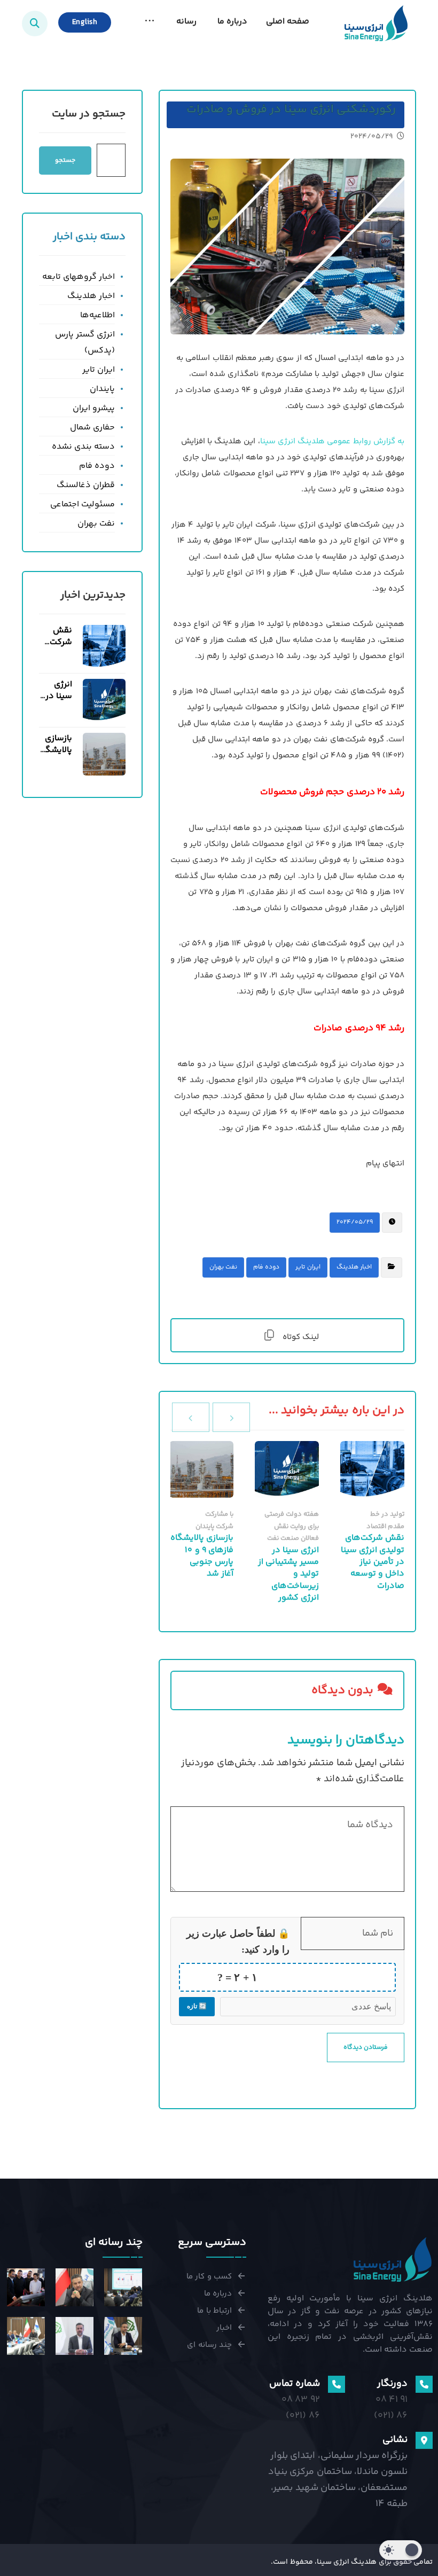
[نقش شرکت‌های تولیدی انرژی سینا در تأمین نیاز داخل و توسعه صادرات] (104, 646)
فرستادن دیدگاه (366, 2048)
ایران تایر (308, 1267)
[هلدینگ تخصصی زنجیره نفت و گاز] (376, 23)
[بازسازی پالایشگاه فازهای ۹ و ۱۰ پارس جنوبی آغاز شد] (104, 754)
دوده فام (266, 1267)
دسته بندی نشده (83, 447)
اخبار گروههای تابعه (79, 277)
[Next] (191, 1417)
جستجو (65, 160)
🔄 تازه (197, 2006)
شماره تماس (294, 2384)
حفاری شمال (92, 428)
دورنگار (392, 2384)
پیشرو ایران (94, 408)
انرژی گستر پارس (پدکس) (85, 343)
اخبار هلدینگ (354, 1267)
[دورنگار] (424, 2384)
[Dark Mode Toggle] (401, 2550)
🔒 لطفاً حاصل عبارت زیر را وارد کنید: (238, 1941)
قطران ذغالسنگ (86, 485)
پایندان (102, 389)
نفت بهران (223, 1267)
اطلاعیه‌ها (97, 315)
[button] (150, 22)
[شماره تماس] (337, 2384)
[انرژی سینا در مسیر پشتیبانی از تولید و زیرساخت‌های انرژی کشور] (104, 700)
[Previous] (231, 1417)
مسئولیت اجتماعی (83, 504)
